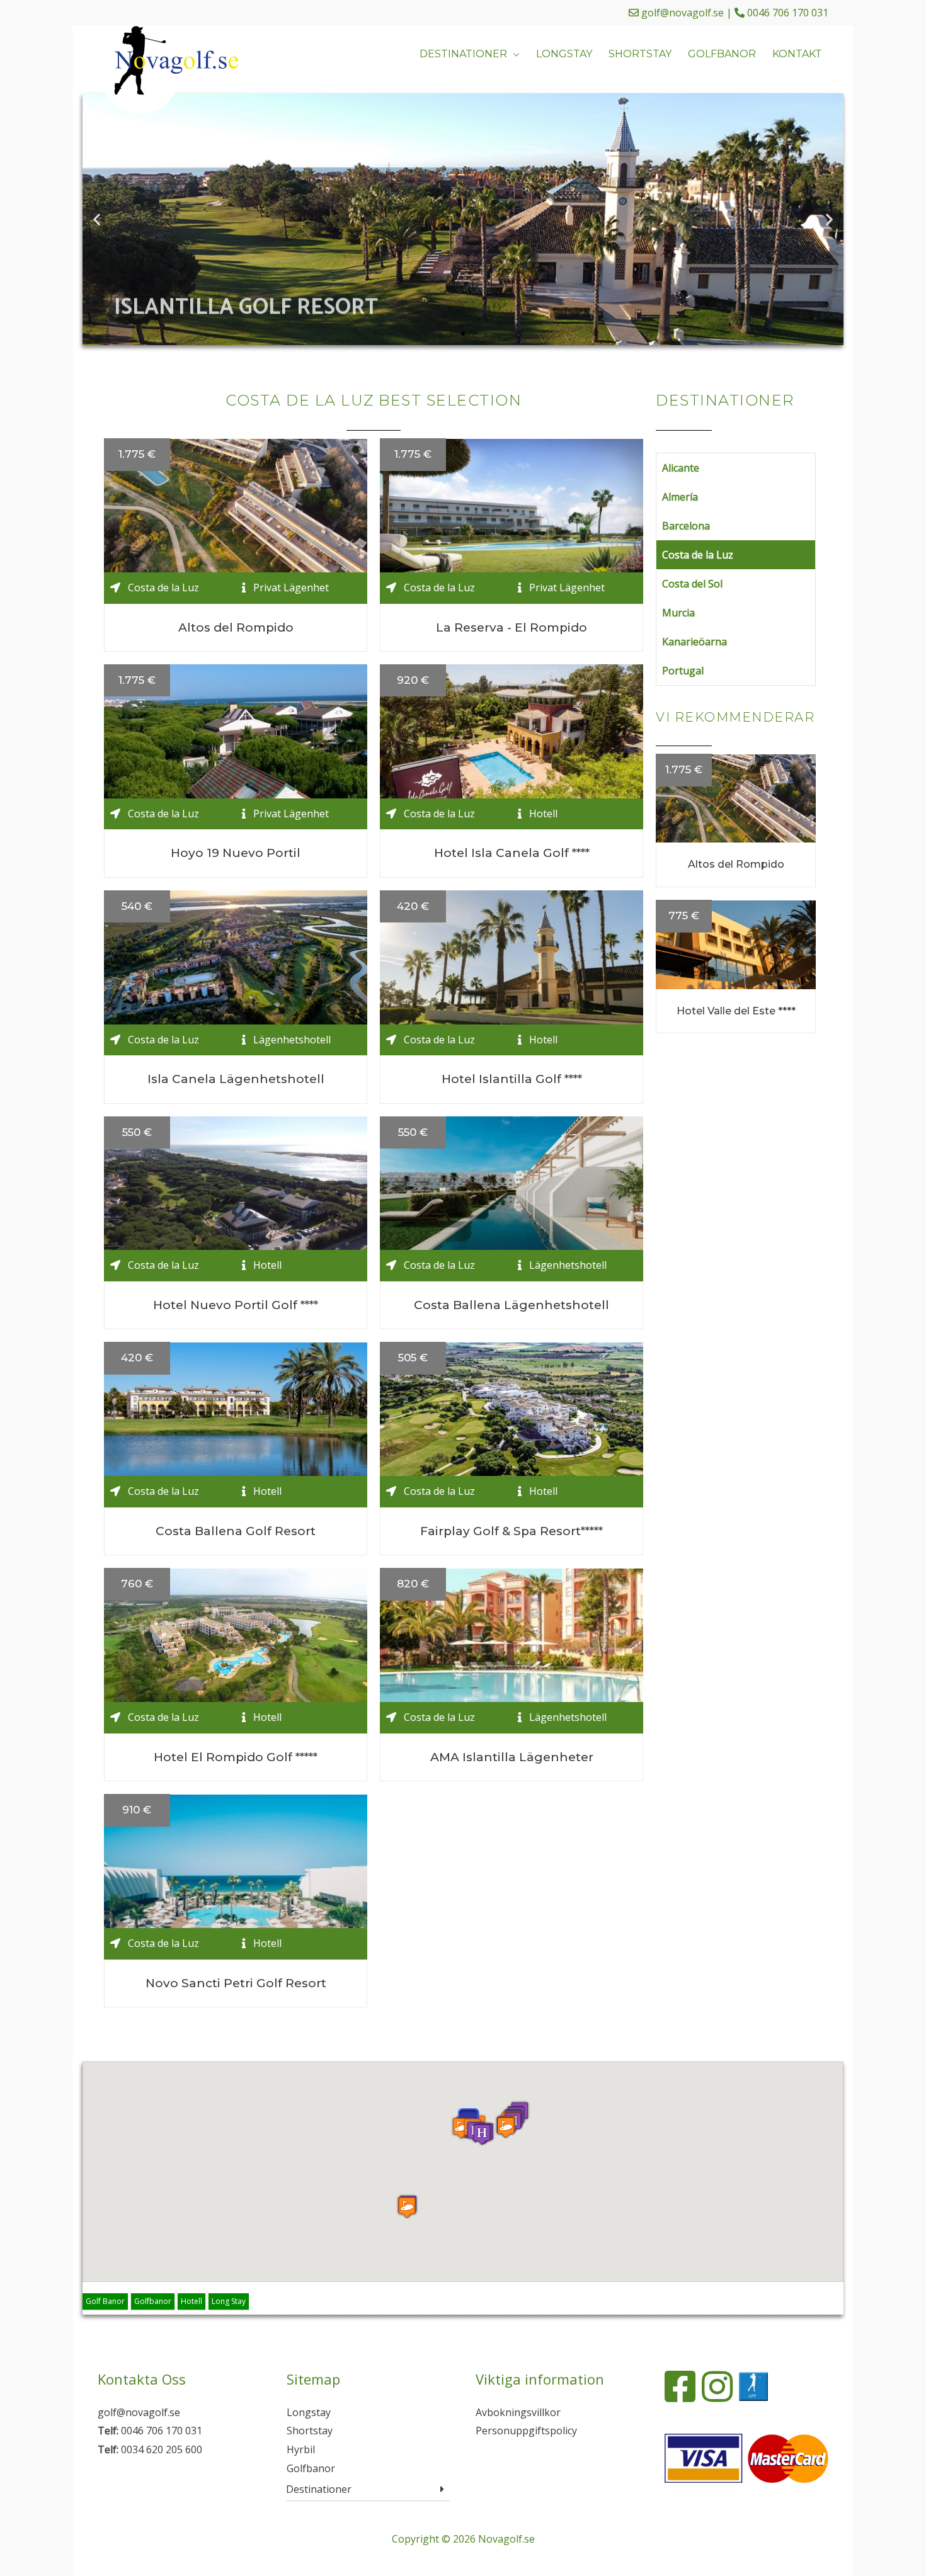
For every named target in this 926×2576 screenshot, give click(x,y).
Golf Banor (105, 2301)
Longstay (309, 2412)
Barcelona (686, 526)
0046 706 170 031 (788, 13)
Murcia (678, 613)
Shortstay (310, 2431)
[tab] (368, 2489)
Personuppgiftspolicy (526, 2431)
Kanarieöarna (694, 642)
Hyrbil (301, 2449)
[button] (440, 334)
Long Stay (229, 2301)
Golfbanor (153, 2301)
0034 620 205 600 (162, 2449)
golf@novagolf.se (683, 13)
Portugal (683, 671)
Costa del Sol (692, 584)
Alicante (681, 468)
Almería (680, 497)
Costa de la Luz (698, 555)
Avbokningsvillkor (518, 2412)
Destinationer (319, 2489)
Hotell (191, 2301)
